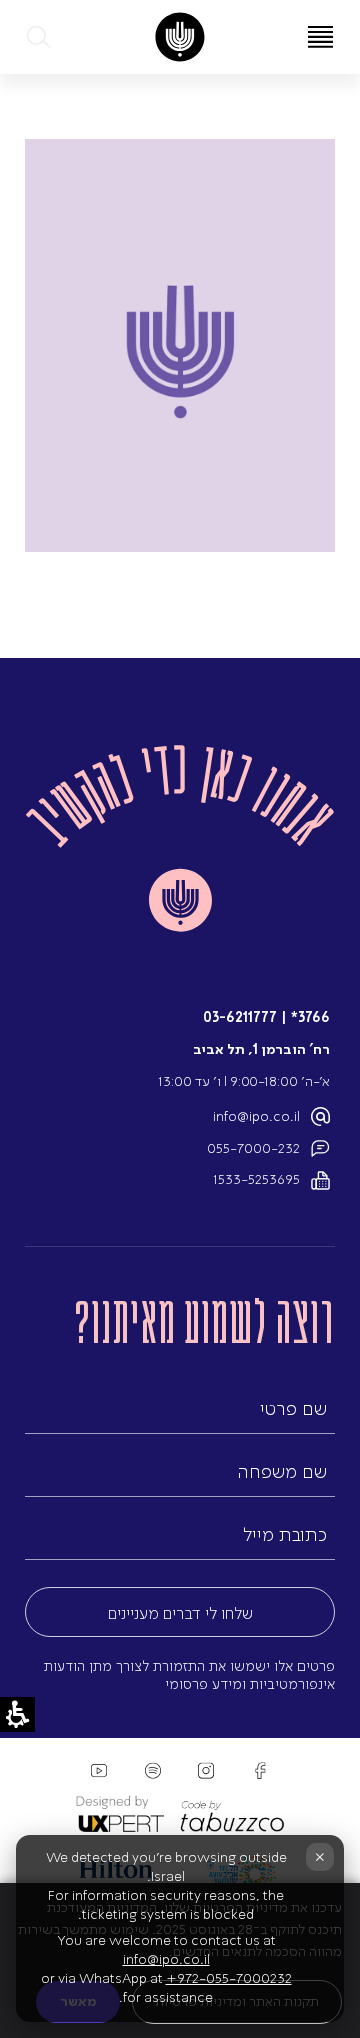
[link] (180, 37)
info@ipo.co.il (256, 1116)
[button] (40, 37)
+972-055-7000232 (229, 1978)
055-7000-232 (253, 1148)
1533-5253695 (256, 1179)
